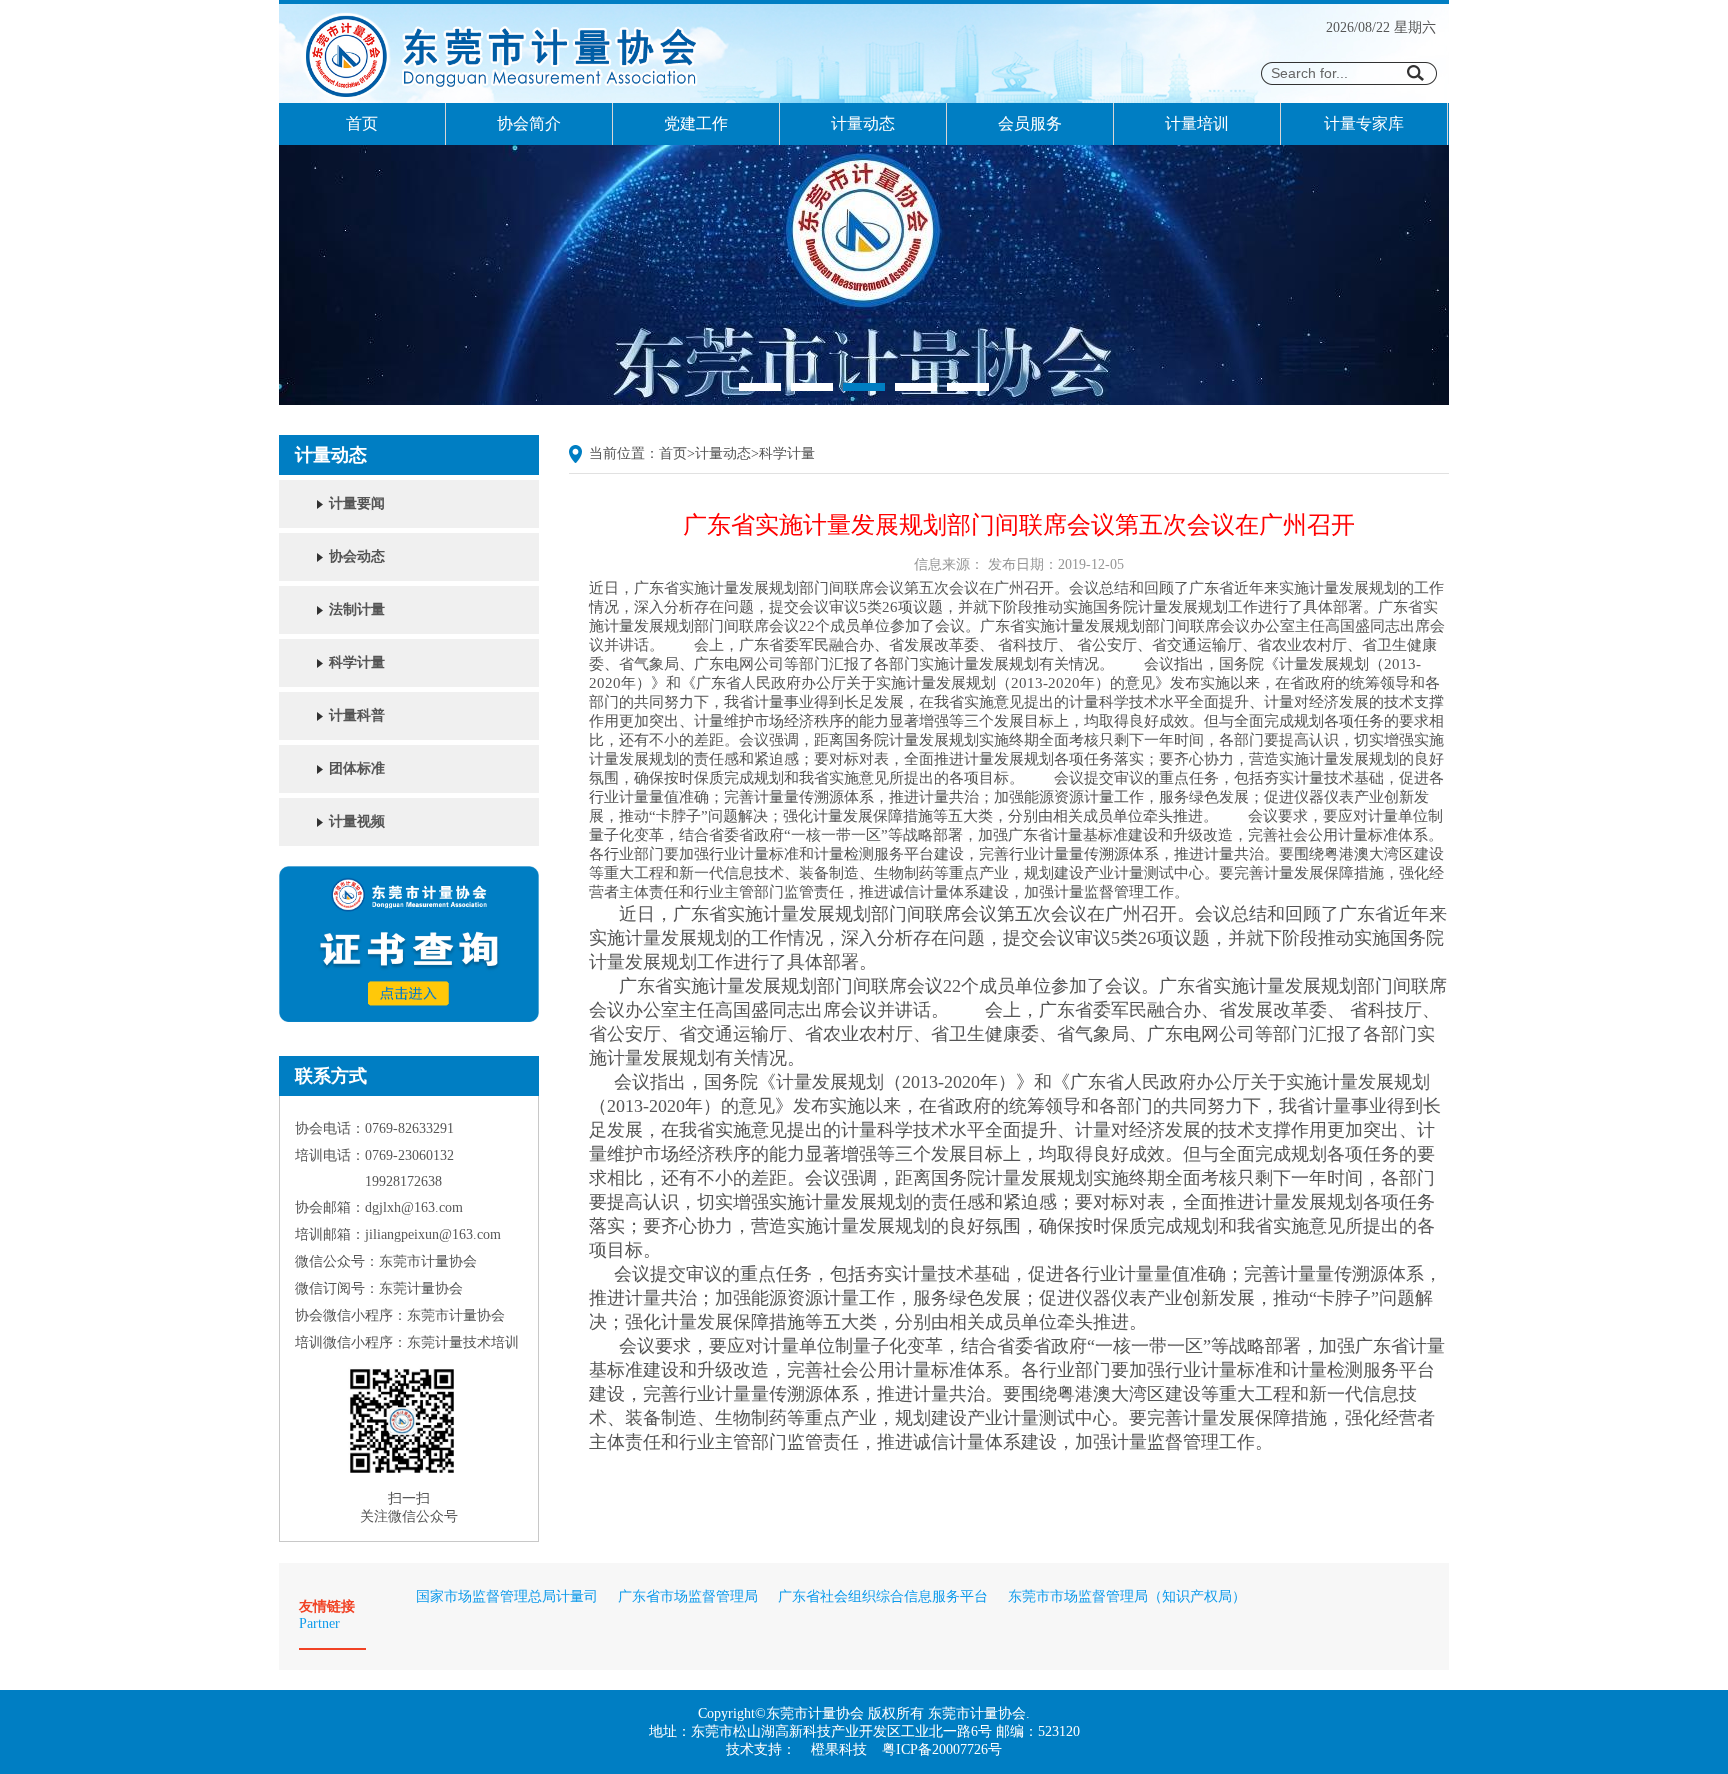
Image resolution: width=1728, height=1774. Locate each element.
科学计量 (357, 662)
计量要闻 (357, 503)
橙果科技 (839, 1749)
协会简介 (529, 123)
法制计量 (357, 609)
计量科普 (357, 715)
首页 (362, 123)
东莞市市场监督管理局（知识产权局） (1127, 1596)
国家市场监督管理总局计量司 (507, 1596)
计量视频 (357, 821)
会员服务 (1030, 123)
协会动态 (357, 556)
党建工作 (696, 123)
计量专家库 (1364, 123)
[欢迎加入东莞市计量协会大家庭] (864, 400)
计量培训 (1197, 123)
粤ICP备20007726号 (942, 1749)
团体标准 (357, 768)
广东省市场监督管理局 (688, 1596)
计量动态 (863, 123)
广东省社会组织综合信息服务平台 (883, 1596)
